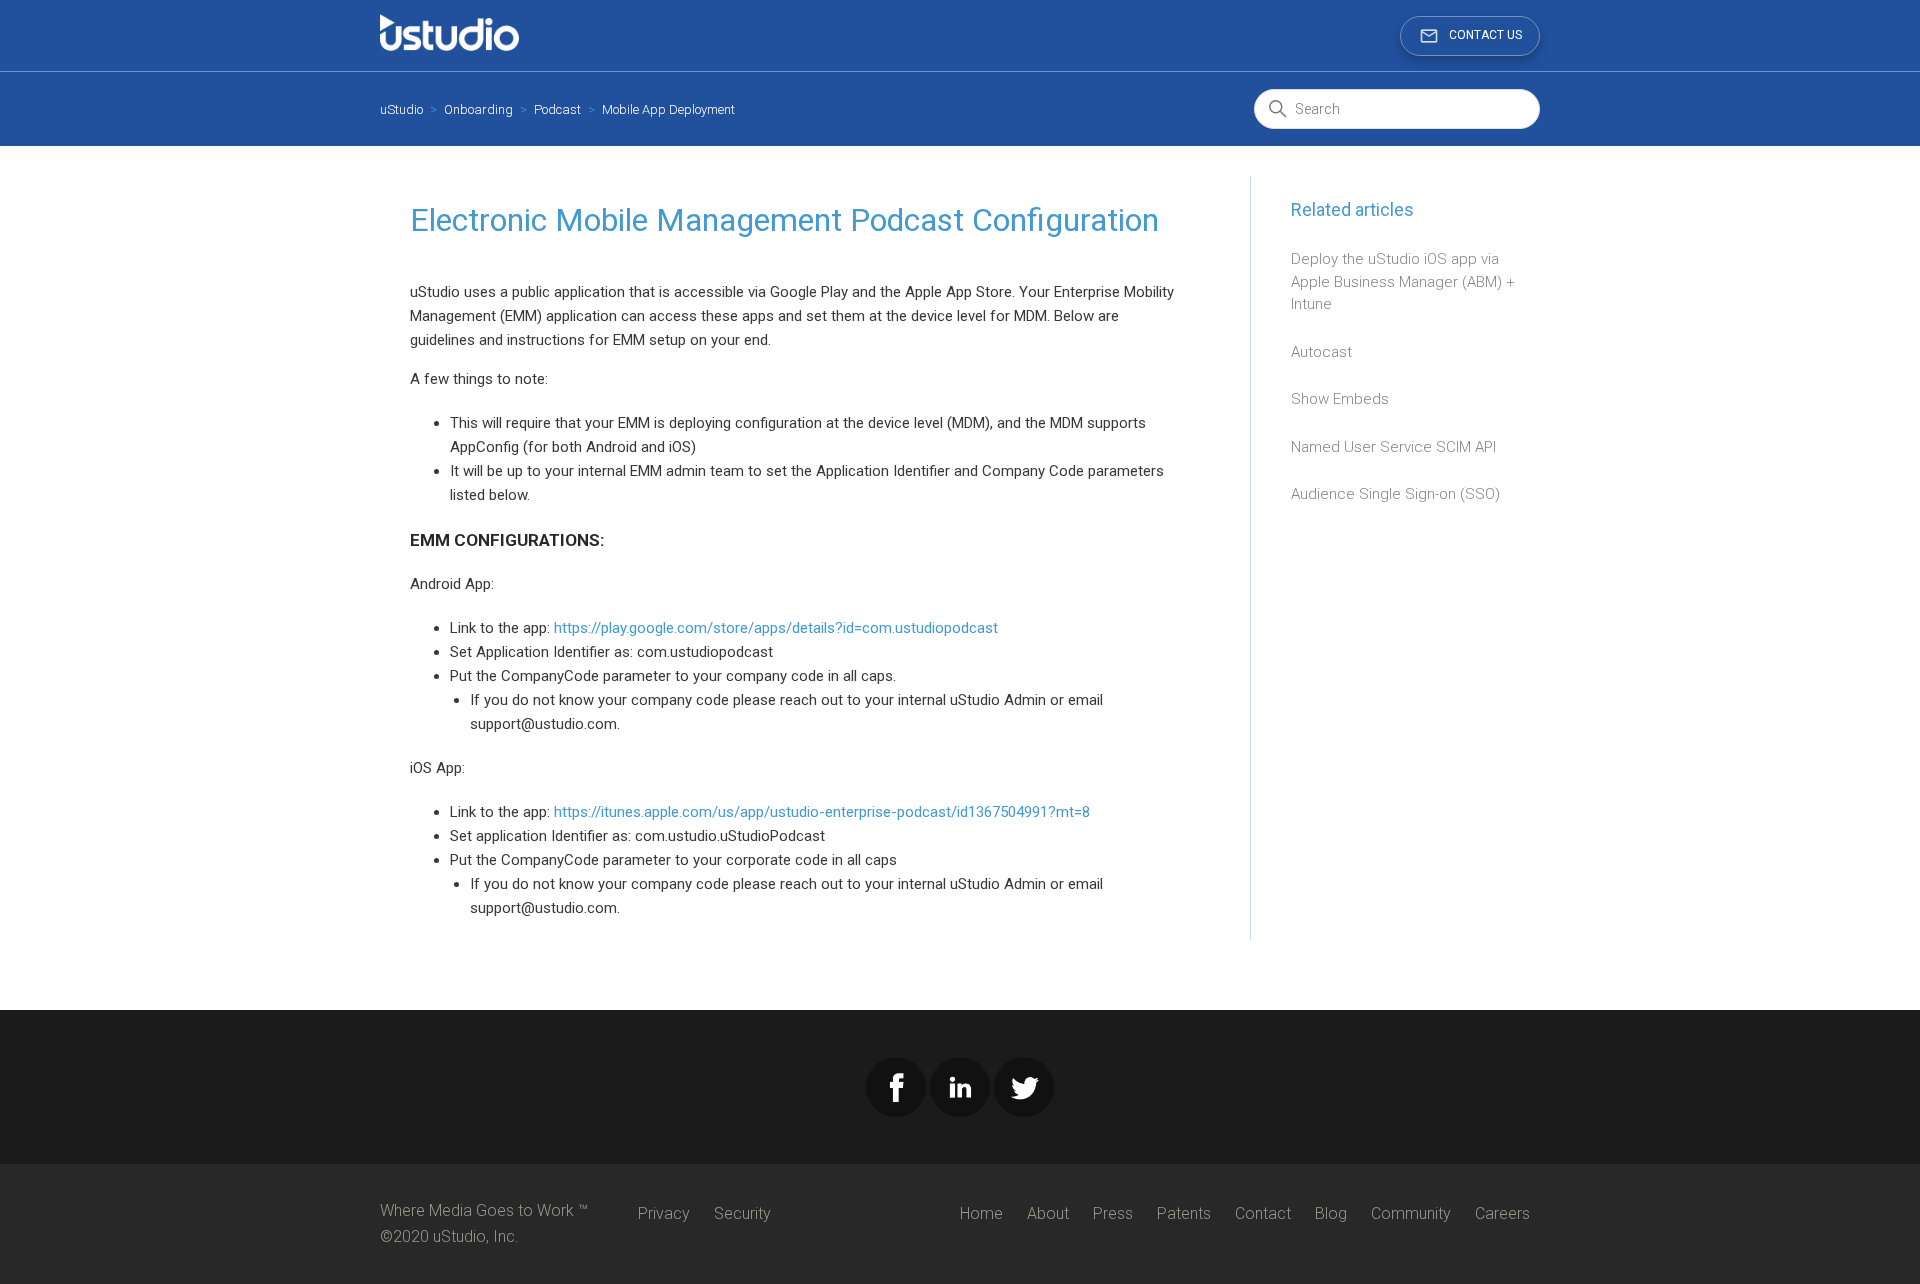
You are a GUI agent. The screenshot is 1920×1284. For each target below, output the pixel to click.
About (1048, 1213)
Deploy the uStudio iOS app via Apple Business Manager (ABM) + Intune (1403, 281)
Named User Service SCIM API (1393, 447)
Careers (1502, 1213)
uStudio (401, 109)
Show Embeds (1340, 399)
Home (981, 1213)
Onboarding (478, 109)
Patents (1184, 1213)
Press (1113, 1213)
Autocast (1321, 352)
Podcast (557, 109)
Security (742, 1213)
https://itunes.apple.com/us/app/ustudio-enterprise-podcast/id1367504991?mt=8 (822, 812)
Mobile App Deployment (668, 109)
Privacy (664, 1213)
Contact (1263, 1213)
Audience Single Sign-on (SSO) (1395, 494)
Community (1411, 1213)
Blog (1331, 1213)
